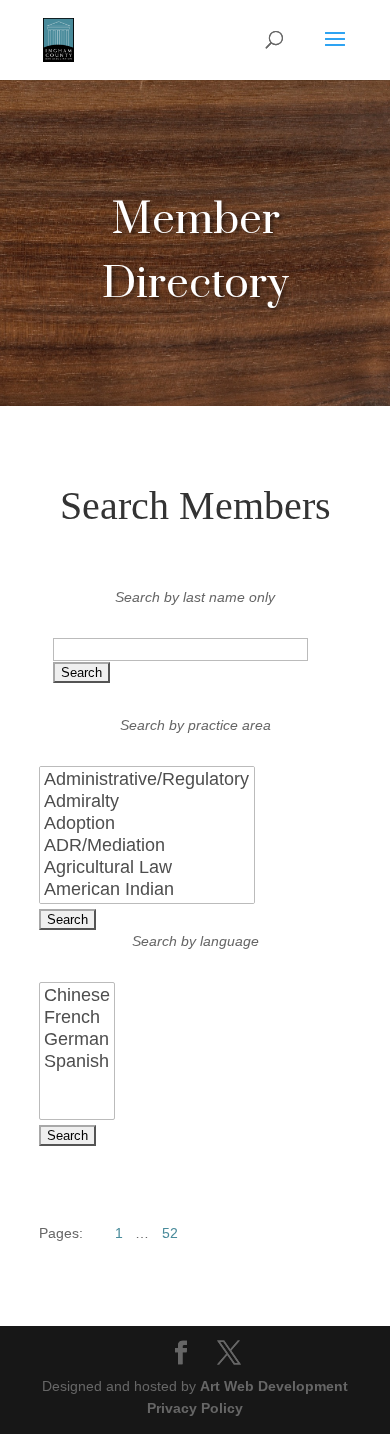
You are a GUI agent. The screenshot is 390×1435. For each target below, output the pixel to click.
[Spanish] (77, 1062)
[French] (77, 1018)
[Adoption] (147, 824)
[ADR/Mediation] (147, 846)
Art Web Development (274, 1386)
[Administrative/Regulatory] (147, 780)
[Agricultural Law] (147, 868)
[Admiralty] (147, 802)
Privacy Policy (195, 1408)
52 (170, 1233)
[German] (77, 1040)
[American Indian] (147, 890)
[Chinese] (77, 996)
